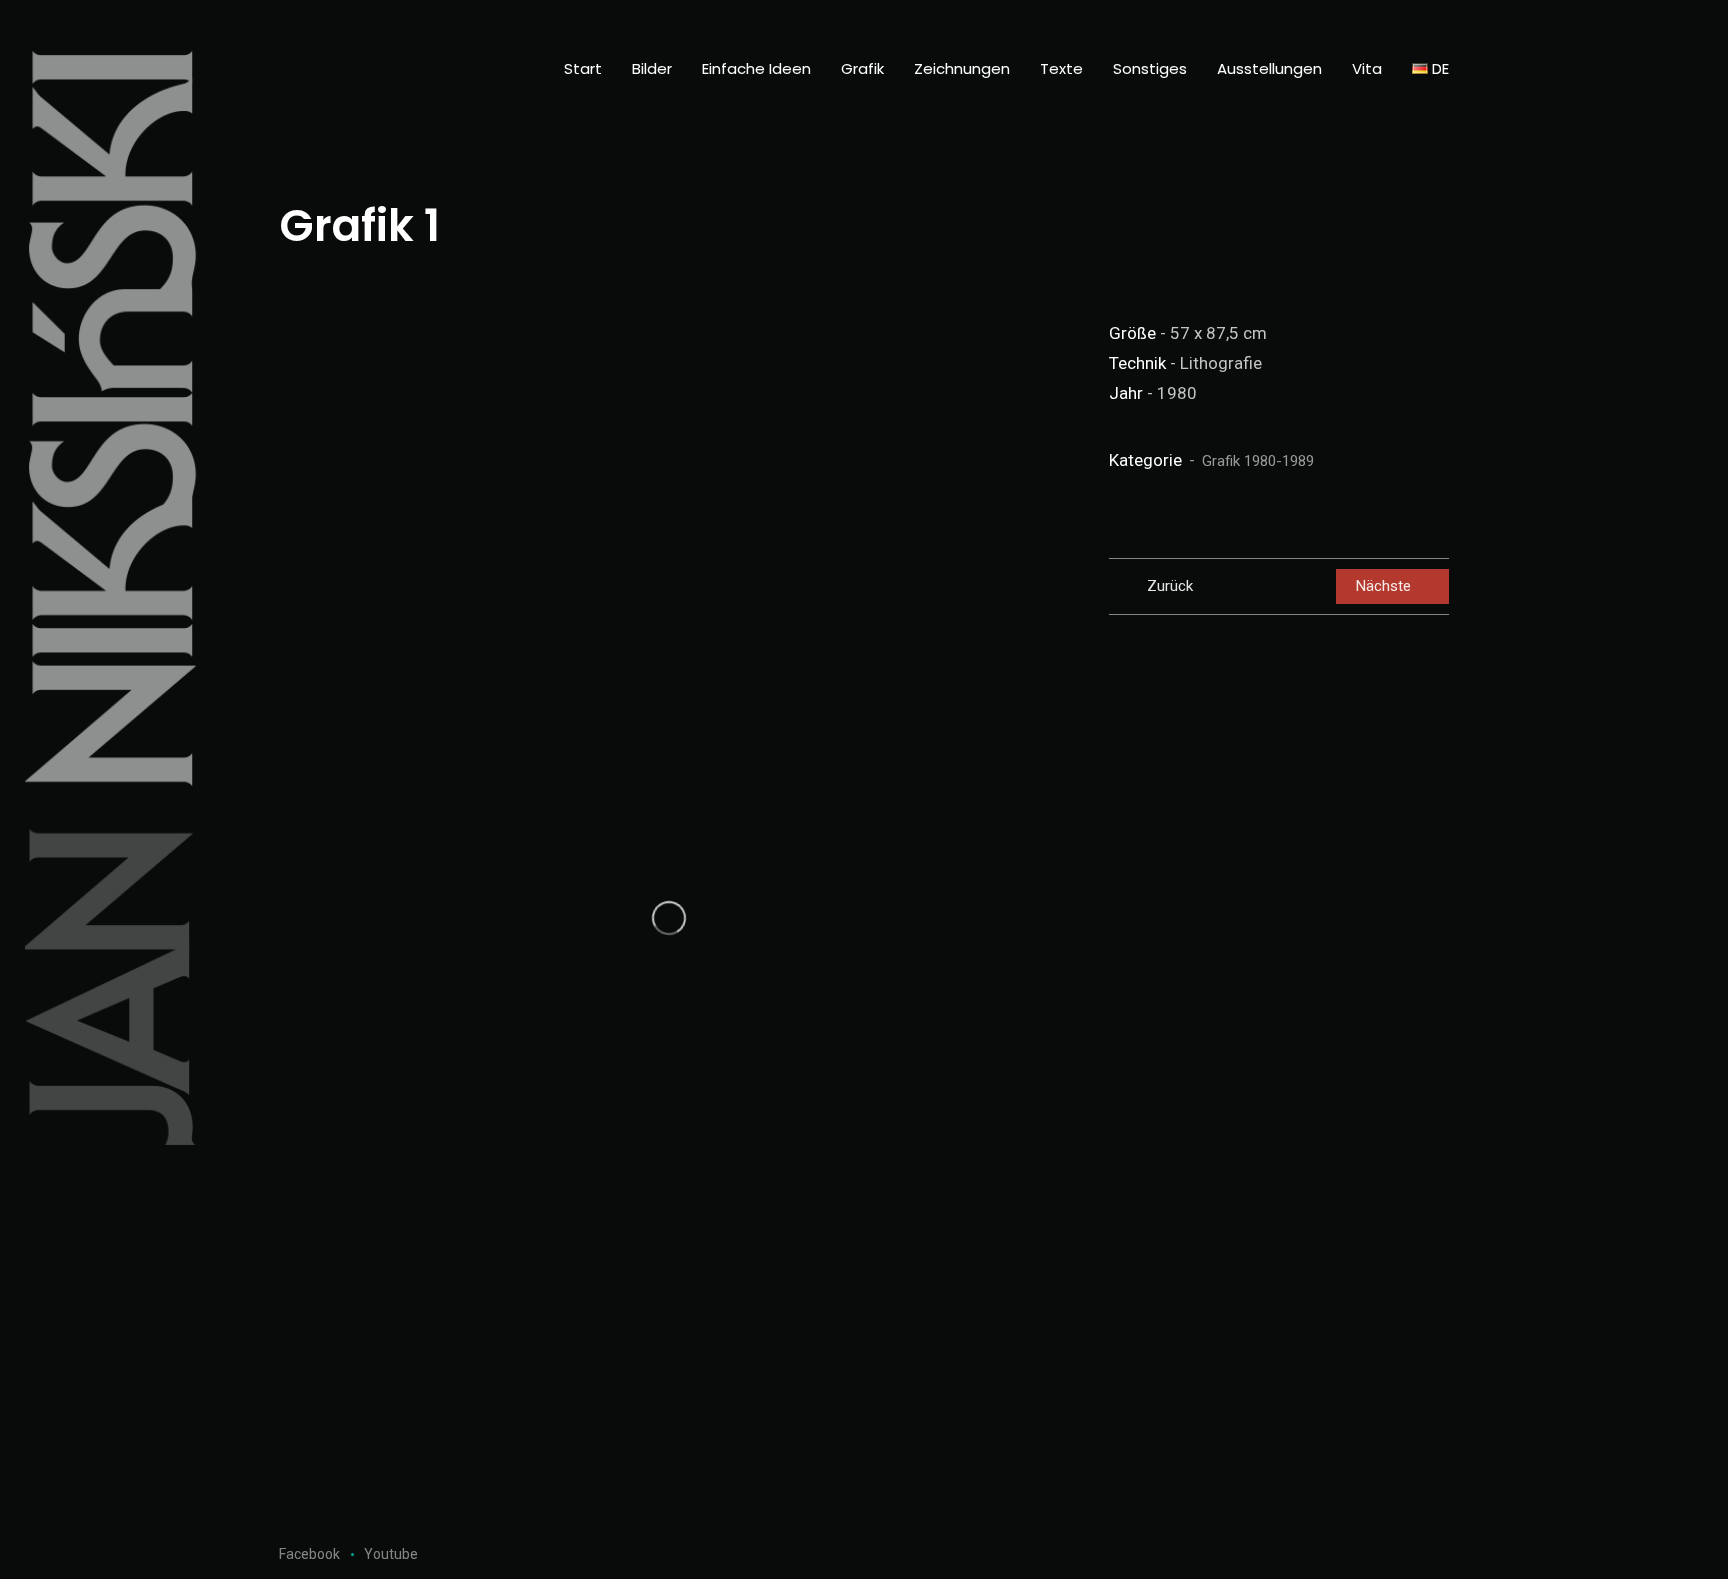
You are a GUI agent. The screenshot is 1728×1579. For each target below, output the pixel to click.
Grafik (862, 68)
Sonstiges (1150, 68)
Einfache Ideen (756, 68)
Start (583, 68)
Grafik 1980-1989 (1258, 461)
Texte (1061, 68)
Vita (1367, 68)
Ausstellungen (1269, 68)
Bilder (652, 68)
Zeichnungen (962, 68)
